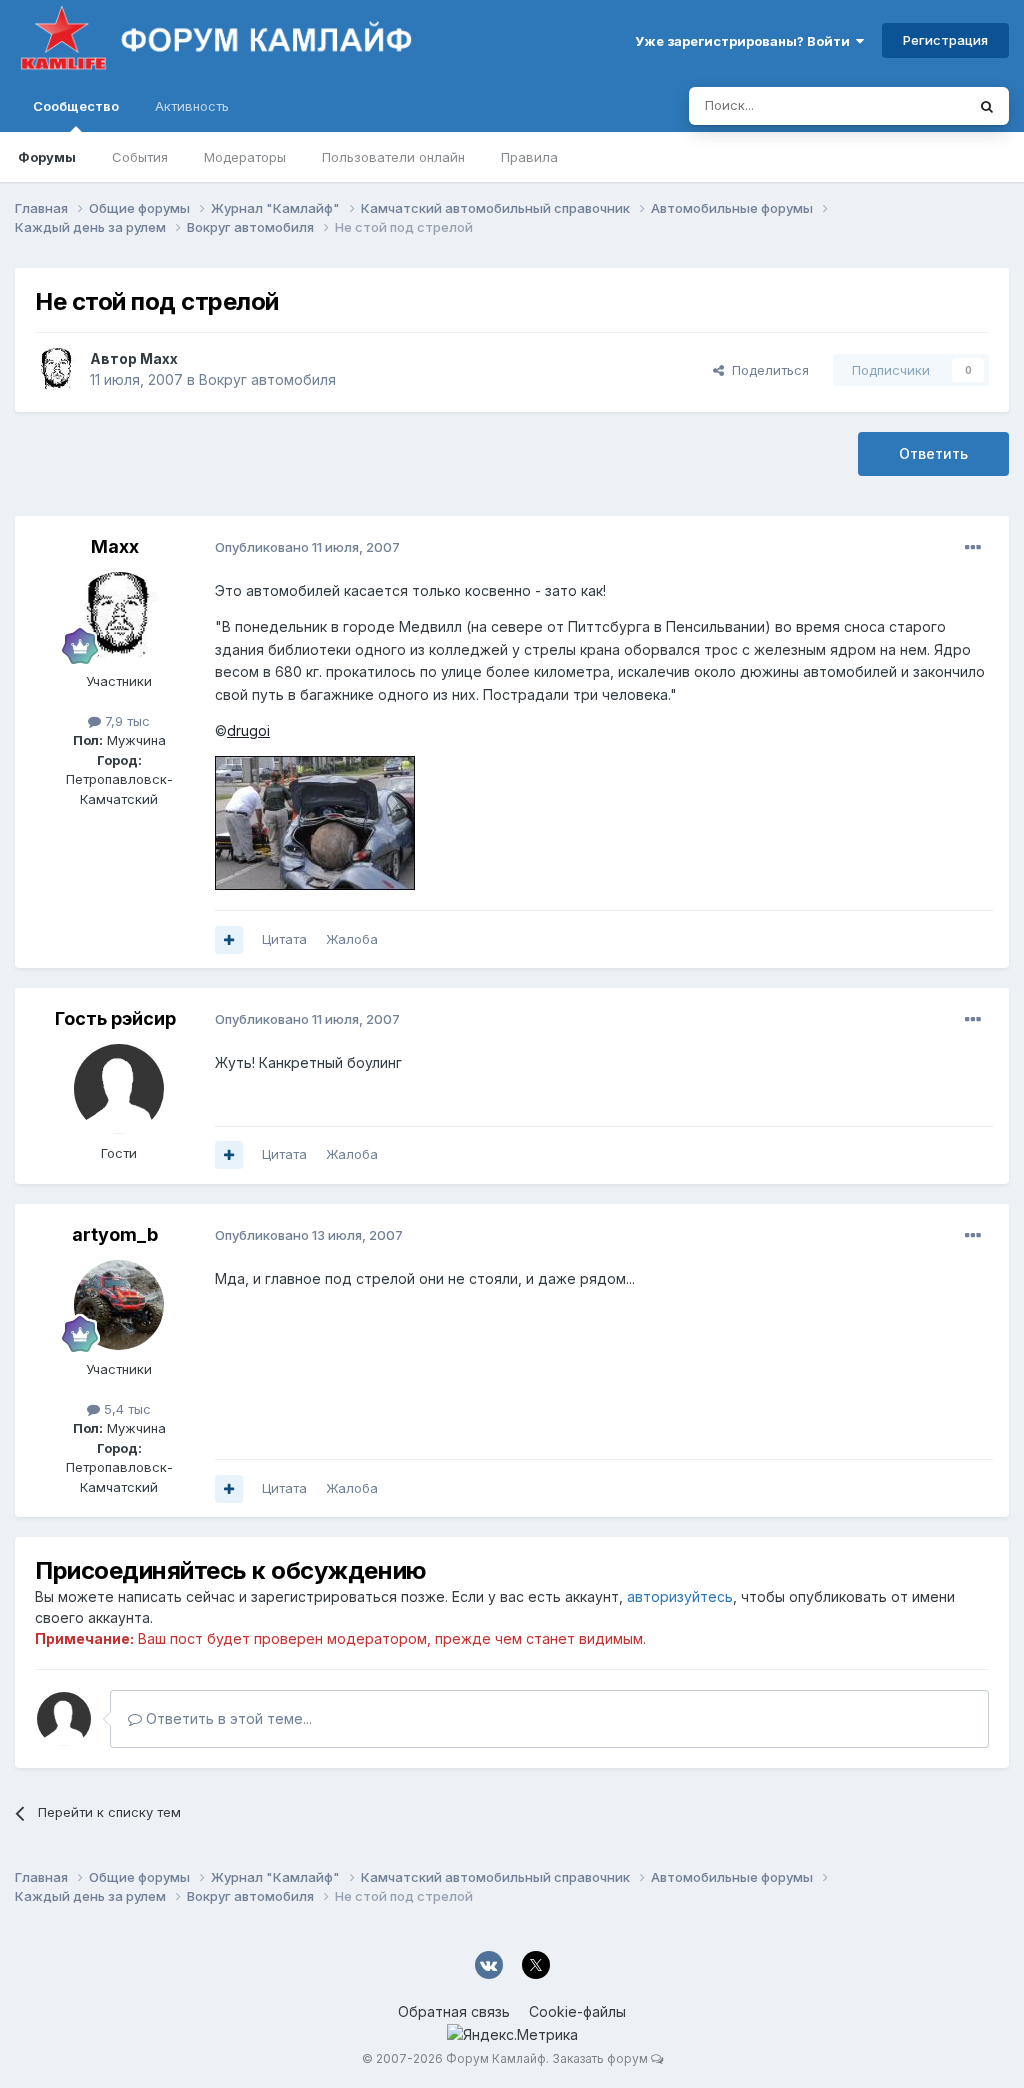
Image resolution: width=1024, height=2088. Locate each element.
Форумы (47, 157)
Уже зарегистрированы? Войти (745, 41)
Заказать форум (600, 2058)
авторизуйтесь (680, 1596)
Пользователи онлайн (393, 157)
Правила (529, 157)
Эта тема (911, 105)
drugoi (248, 730)
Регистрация (945, 40)
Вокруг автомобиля (267, 379)
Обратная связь (454, 2011)
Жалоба (352, 939)
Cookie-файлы (577, 2011)
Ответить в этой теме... (227, 1718)
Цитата (284, 939)
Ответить (933, 453)
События (140, 157)
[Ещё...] (973, 548)
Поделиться (766, 370)
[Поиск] (987, 106)
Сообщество (76, 106)
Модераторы (245, 157)
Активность (192, 106)
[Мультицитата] (229, 940)
